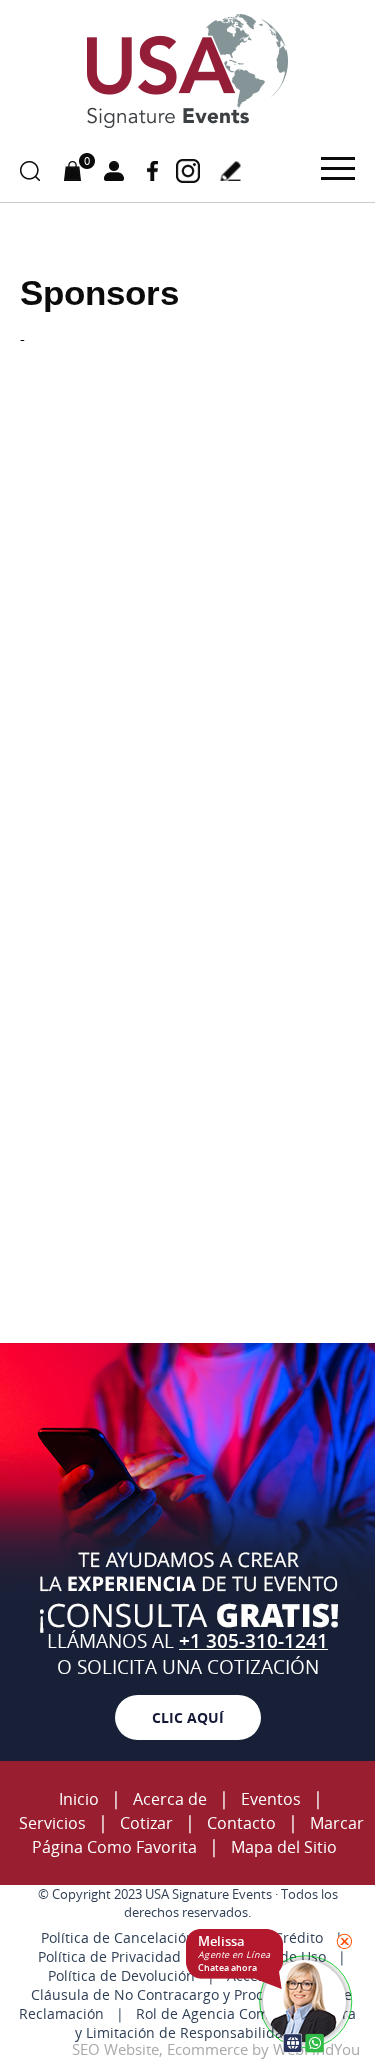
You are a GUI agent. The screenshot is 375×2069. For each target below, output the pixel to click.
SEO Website (115, 2049)
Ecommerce (207, 2049)
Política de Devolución (121, 1975)
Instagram (187, 170)
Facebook (152, 170)
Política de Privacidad (109, 1956)
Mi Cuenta (114, 171)
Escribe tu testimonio (230, 171)
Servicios (52, 1823)
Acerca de (170, 1799)
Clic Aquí (188, 1717)
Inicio (79, 1799)
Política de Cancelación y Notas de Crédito (182, 1937)
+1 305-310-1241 (253, 1641)
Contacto (241, 1823)
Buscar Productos (30, 171)
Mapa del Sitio (284, 1847)
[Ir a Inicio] (188, 125)
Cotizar (146, 1823)
